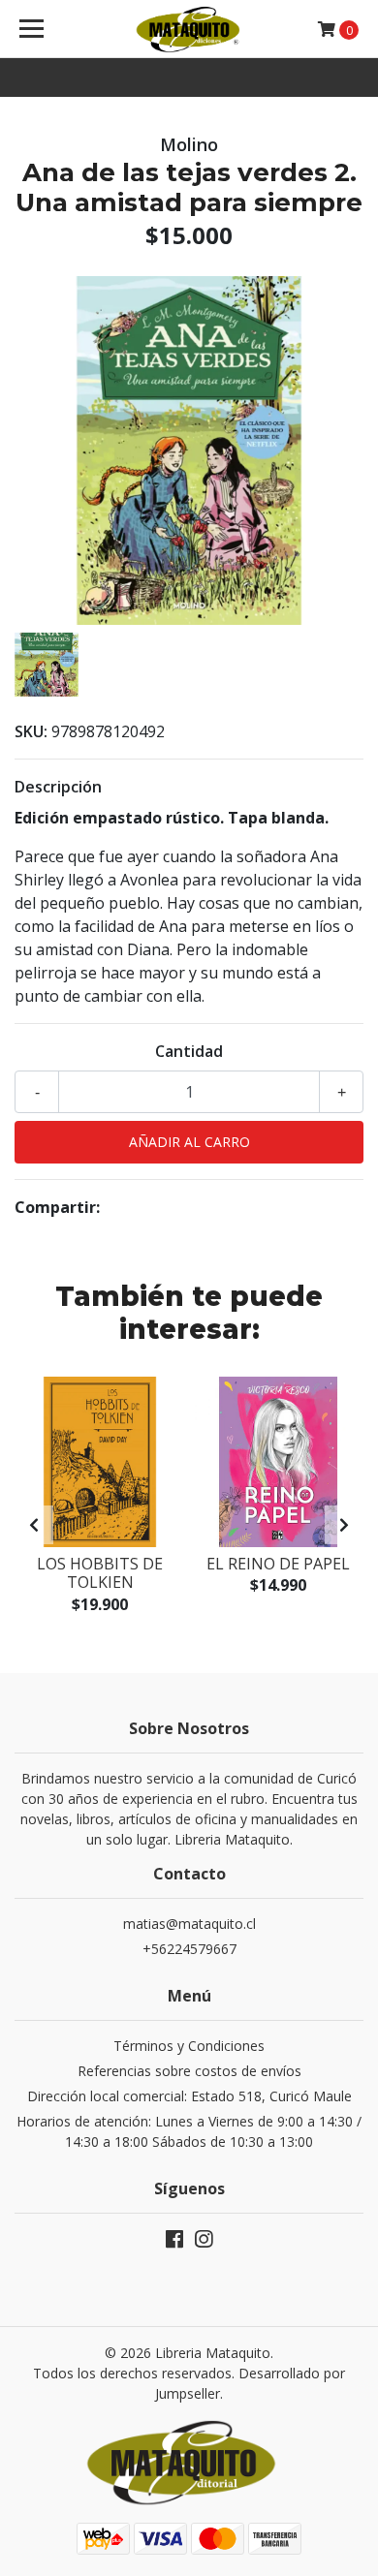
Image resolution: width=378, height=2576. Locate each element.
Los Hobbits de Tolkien (100, 1573)
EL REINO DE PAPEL (278, 1564)
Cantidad (189, 1051)
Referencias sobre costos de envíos (189, 2071)
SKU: (31, 731)
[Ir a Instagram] (204, 2243)
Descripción (58, 787)
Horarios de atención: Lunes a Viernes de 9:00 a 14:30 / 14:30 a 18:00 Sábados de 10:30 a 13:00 (189, 2131)
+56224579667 (189, 1949)
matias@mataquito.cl (189, 1924)
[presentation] (34, 1525)
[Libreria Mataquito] (189, 29)
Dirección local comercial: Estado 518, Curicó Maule (189, 2096)
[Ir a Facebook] (174, 2243)
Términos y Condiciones (189, 2046)
